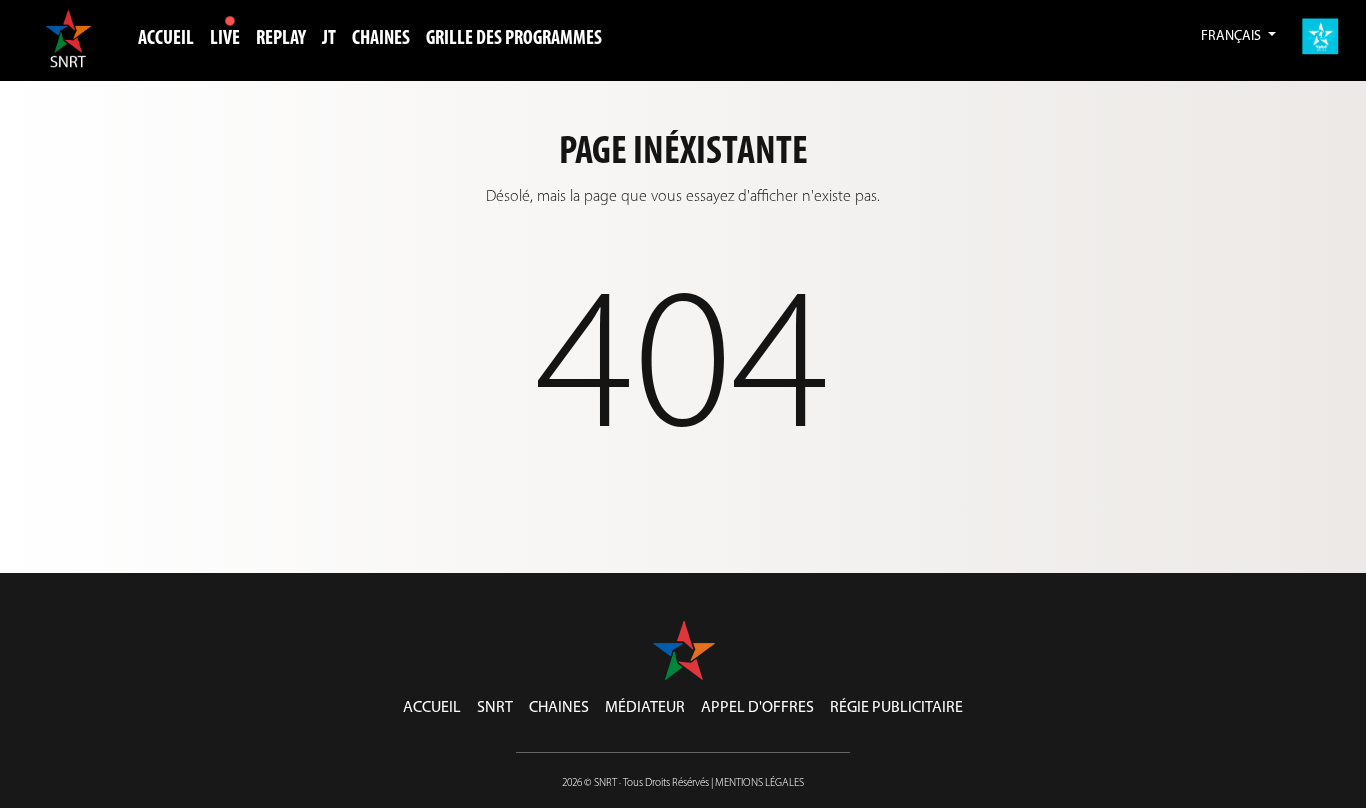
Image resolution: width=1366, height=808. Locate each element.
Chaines (559, 708)
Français (1232, 36)
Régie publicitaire (896, 708)
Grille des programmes (514, 39)
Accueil (166, 39)
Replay (281, 39)
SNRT (495, 708)
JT (329, 39)
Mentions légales (759, 783)
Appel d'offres (757, 708)
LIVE (225, 39)
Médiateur (645, 708)
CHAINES (381, 39)
